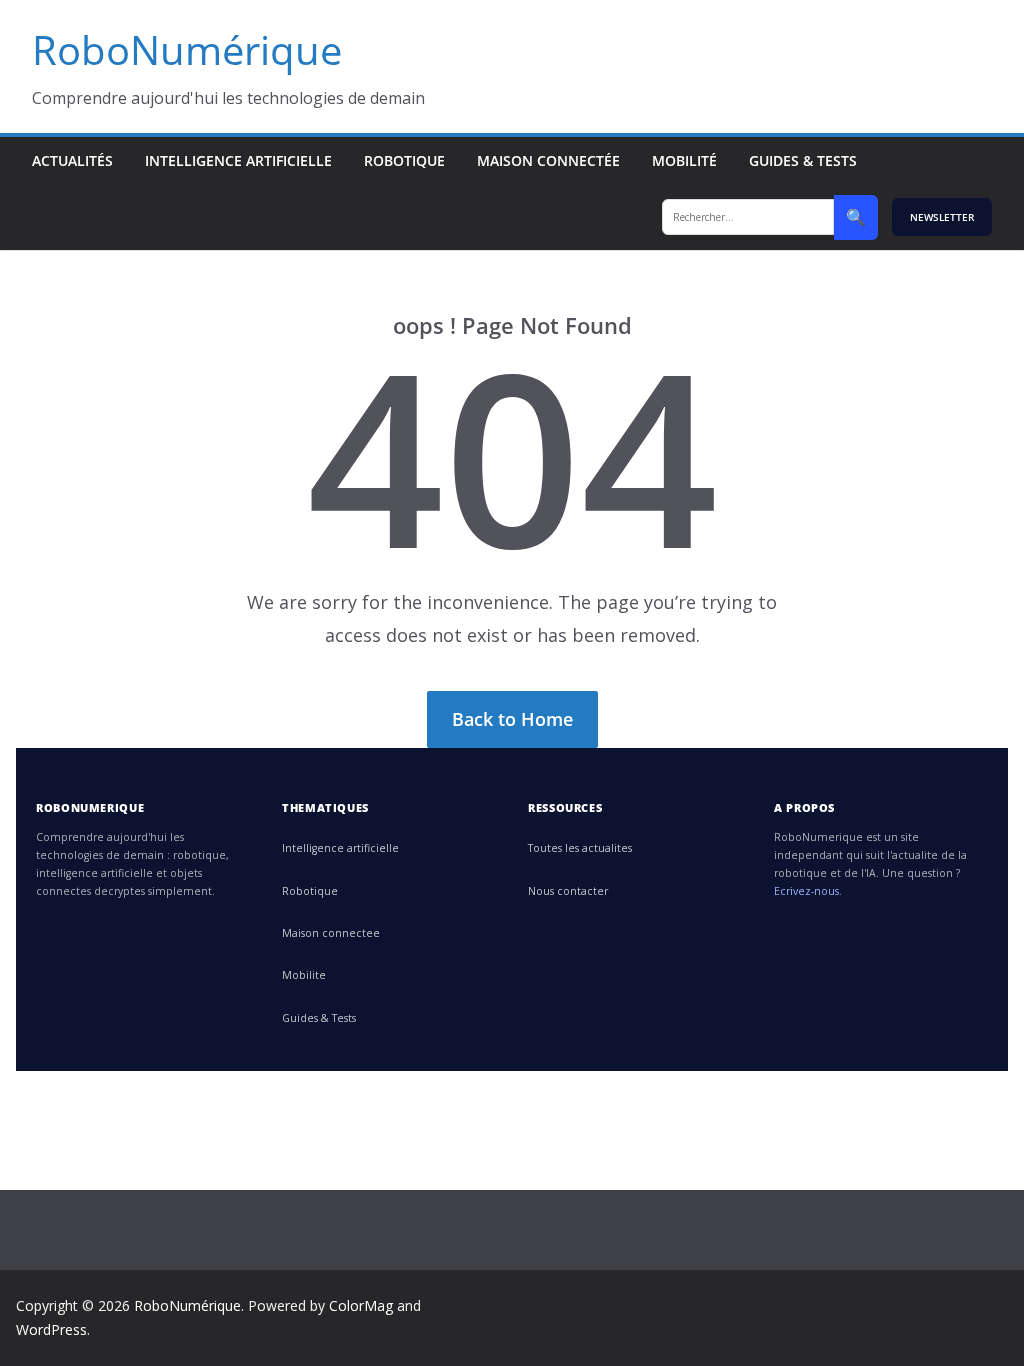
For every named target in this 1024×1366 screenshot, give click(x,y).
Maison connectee (331, 933)
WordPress (51, 1329)
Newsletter (942, 217)
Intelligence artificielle (238, 160)
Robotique (404, 160)
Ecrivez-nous (806, 891)
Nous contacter (568, 891)
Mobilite (304, 975)
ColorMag (361, 1305)
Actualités (72, 160)
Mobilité (684, 160)
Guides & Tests (803, 160)
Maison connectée (548, 160)
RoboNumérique (187, 49)
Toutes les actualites (580, 848)
